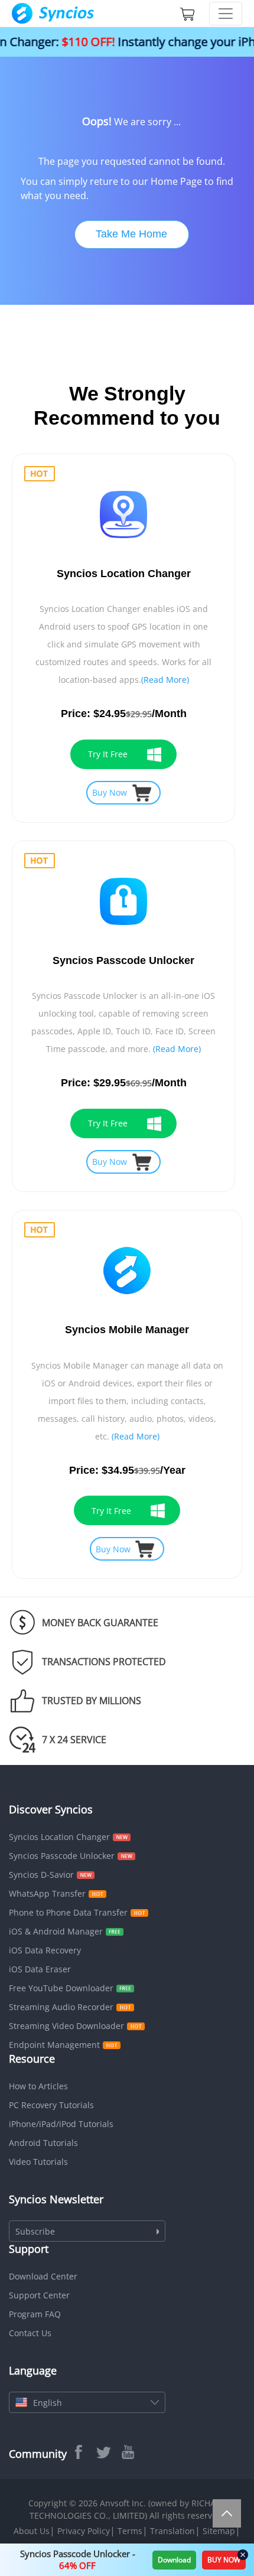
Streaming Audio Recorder (61, 2007)
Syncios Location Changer (59, 1837)
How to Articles (38, 2086)
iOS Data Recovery (45, 1950)
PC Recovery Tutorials (51, 2105)
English (48, 2403)
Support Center (39, 2295)
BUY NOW (224, 2560)
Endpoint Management (54, 2045)
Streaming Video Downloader (66, 2026)
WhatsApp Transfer (47, 1893)
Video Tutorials (38, 2162)
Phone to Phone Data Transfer (68, 1912)
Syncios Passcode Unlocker (62, 1856)
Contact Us (30, 2333)
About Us (32, 2531)
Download (174, 2560)
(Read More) (165, 680)
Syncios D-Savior (41, 1875)
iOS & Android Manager (56, 1931)
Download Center (43, 2276)
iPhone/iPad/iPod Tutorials (61, 2124)
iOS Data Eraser (40, 1969)
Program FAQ (35, 2314)
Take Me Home (131, 234)
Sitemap (219, 2531)
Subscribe (35, 2231)
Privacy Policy (84, 2531)
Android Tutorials (43, 2143)
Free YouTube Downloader (61, 1988)
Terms (130, 2531)
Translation (172, 2531)
